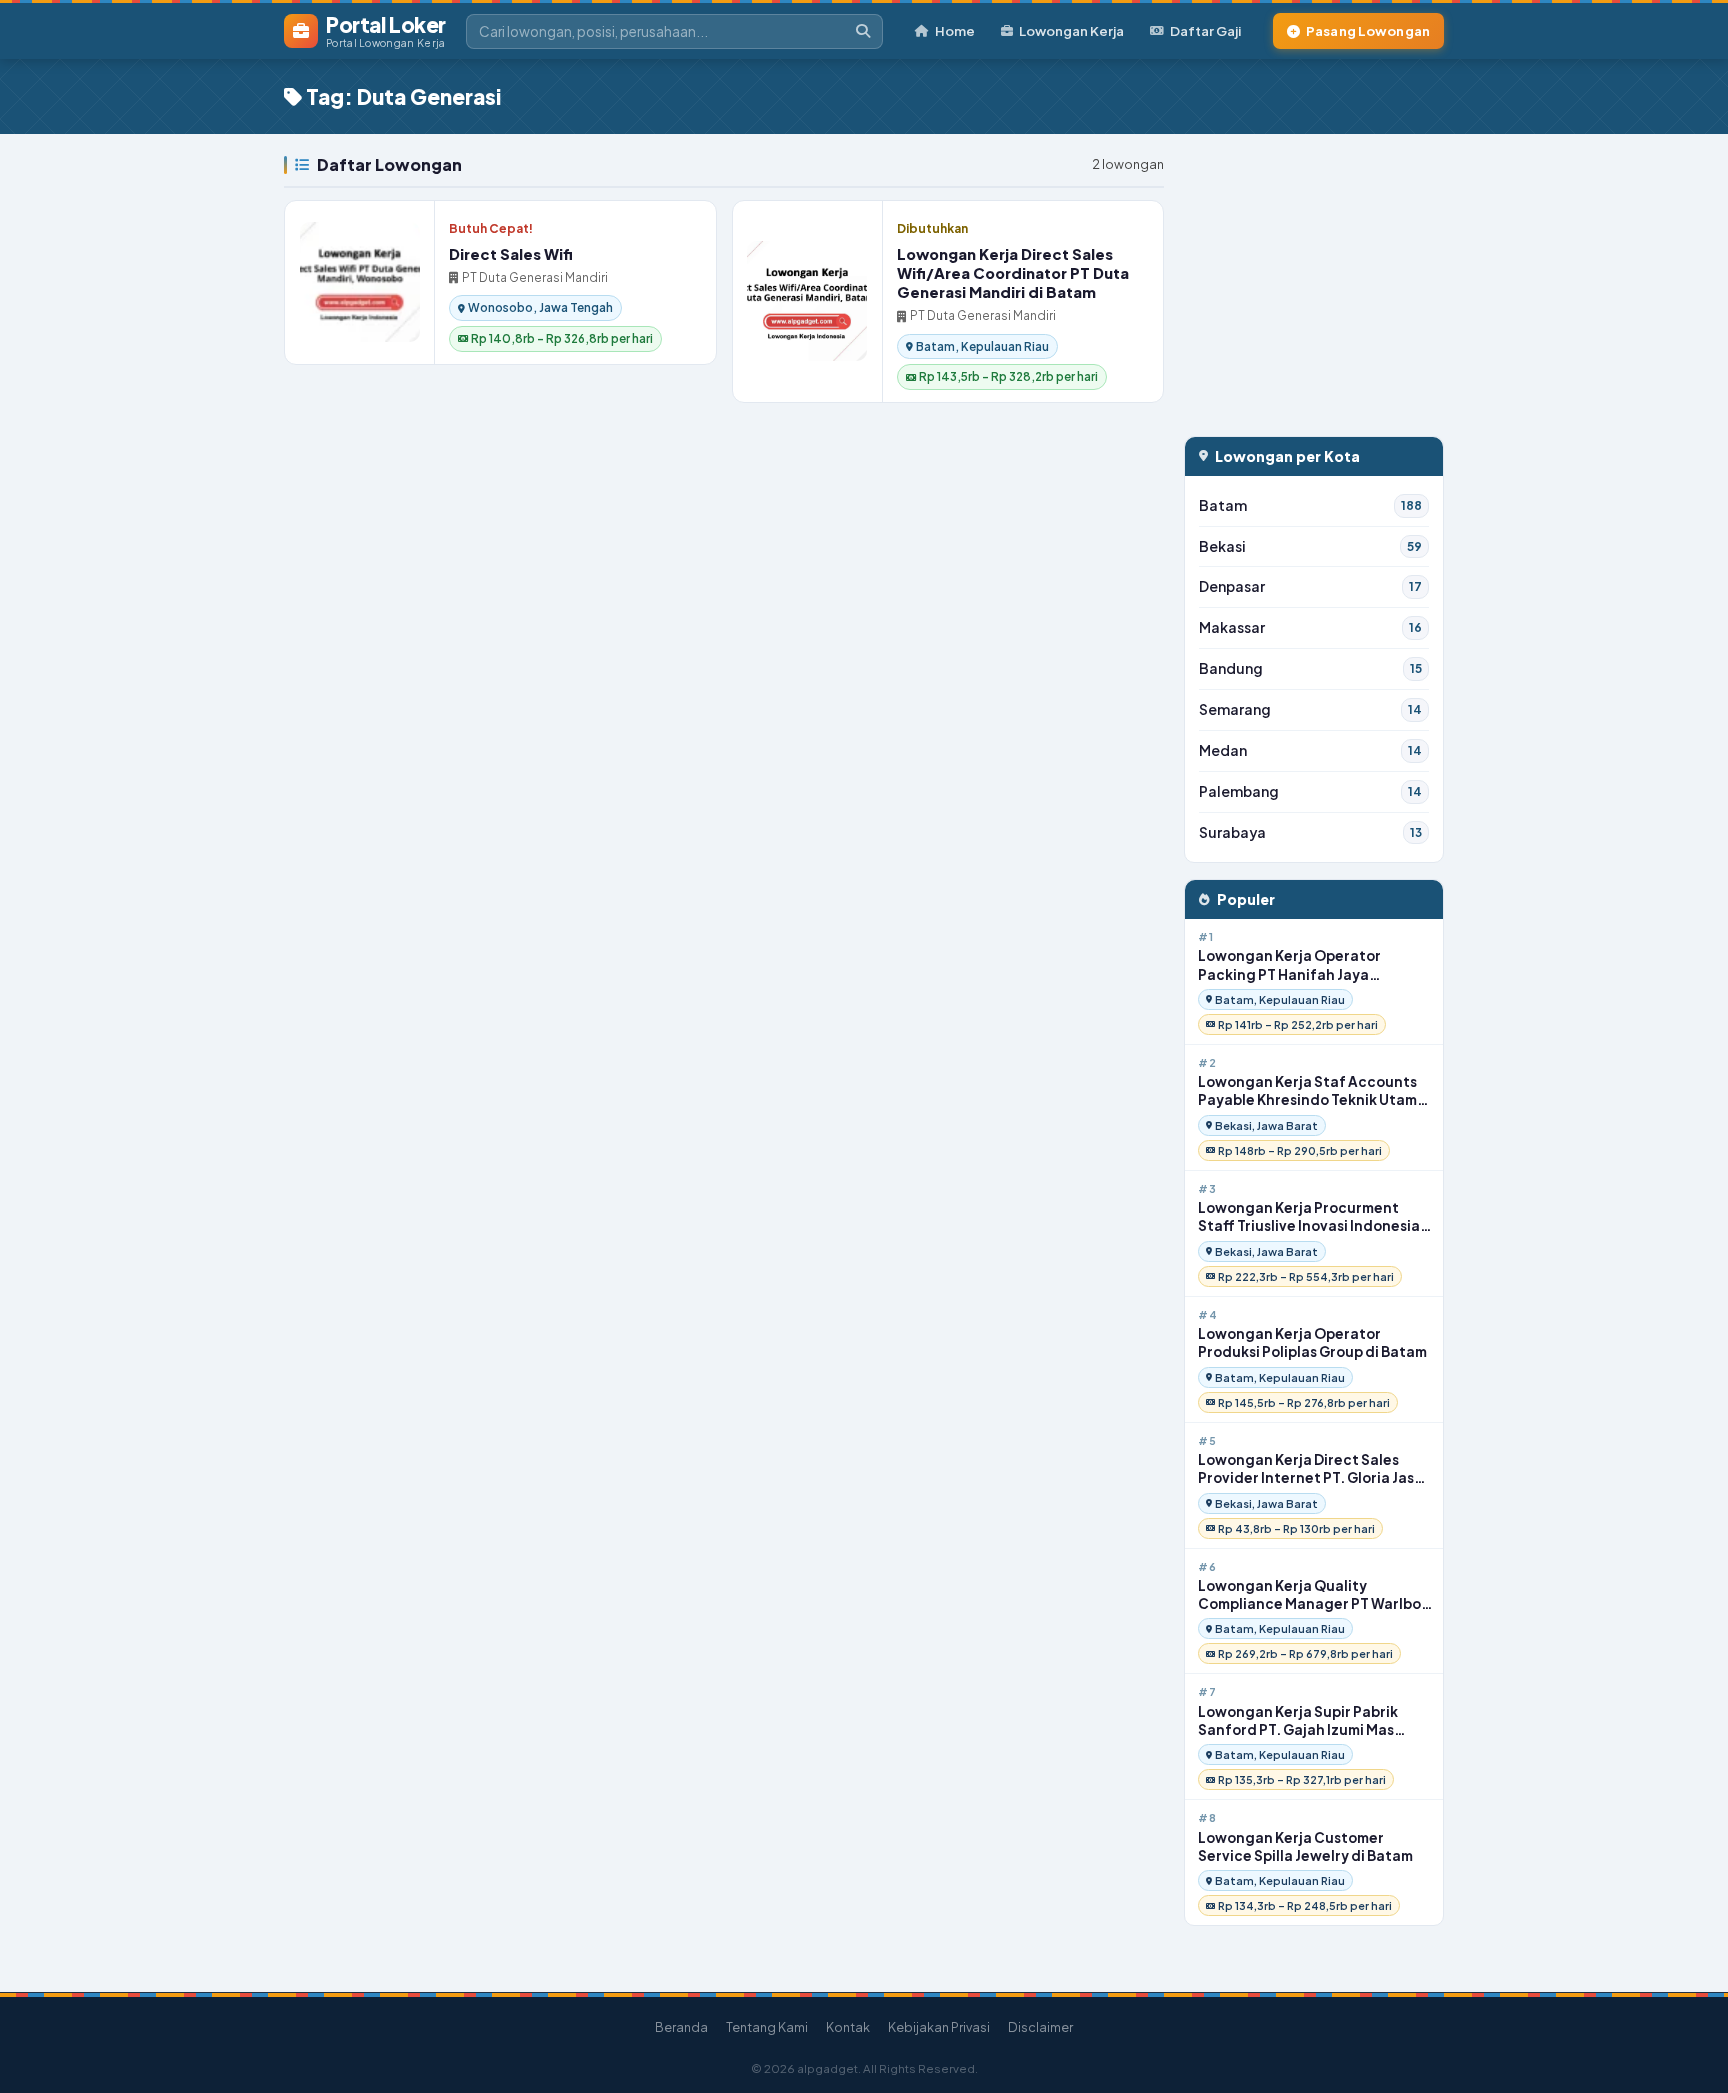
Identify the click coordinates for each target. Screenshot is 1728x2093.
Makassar (1310, 627)
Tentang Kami (767, 2027)
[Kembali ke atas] (1687, 2052)
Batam (1310, 505)
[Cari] (863, 31)
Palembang (1310, 791)
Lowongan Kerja (1071, 30)
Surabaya (1310, 832)
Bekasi (1310, 546)
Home (955, 30)
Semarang (1310, 709)
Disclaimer (1040, 2027)
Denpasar (1310, 586)
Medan (1310, 750)
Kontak (848, 2027)
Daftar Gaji (1205, 30)
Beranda (681, 2027)
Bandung (1310, 668)
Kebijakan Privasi (939, 2027)
